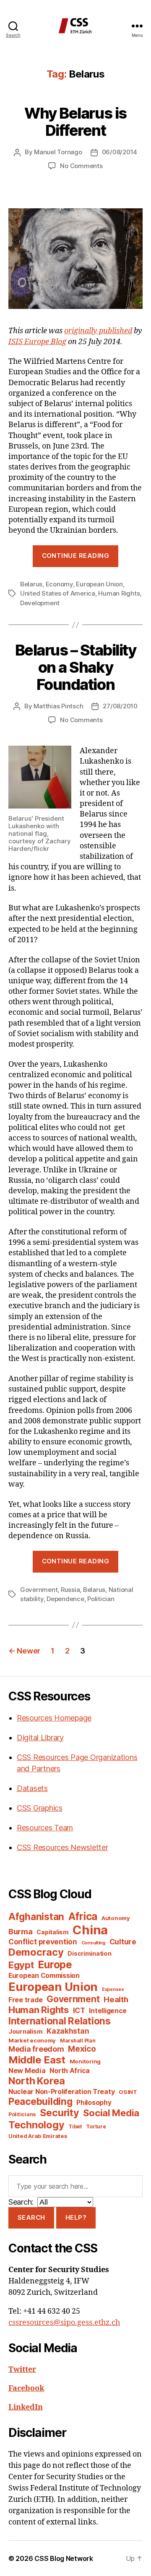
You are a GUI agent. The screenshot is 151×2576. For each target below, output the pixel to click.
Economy (59, 584)
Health (116, 1999)
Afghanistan (36, 1916)
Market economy (32, 2040)
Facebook (26, 2388)
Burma (21, 1931)
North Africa (70, 2071)
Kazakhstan (68, 2031)
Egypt (21, 1965)
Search (31, 2217)
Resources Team (45, 1828)
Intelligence (108, 2011)
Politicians (22, 2114)
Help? (76, 2217)
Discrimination (89, 1953)
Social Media (111, 2113)
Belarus (31, 584)
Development (40, 603)
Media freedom (36, 2049)
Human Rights (119, 593)
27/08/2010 (120, 706)
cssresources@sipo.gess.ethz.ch (64, 2323)
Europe (55, 1964)
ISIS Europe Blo (35, 342)
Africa (83, 1916)
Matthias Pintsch (58, 706)
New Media (27, 2071)
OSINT (128, 2092)
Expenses (113, 1989)
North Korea (37, 2081)
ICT (79, 2010)
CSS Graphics (40, 1808)
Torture (96, 2126)
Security (60, 2113)
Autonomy (116, 1918)
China (90, 1930)
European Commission (44, 1976)
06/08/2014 (120, 152)
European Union (99, 584)
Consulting (93, 1943)
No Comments (81, 166)
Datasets (32, 1788)
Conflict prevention (43, 1942)
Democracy (36, 1952)
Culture (123, 1942)
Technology (36, 2125)
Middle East (37, 2060)
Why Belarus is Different (75, 122)
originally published (98, 331)
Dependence (65, 1599)
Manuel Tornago (58, 152)
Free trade (25, 2000)
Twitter (22, 2370)
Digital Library (40, 1738)
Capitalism (52, 1932)
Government (39, 1590)
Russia (70, 1590)
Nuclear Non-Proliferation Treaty (61, 2092)
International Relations (60, 2021)
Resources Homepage (54, 1718)
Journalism (25, 2032)
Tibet (75, 2126)
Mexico (82, 2049)
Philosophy (94, 2103)
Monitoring (85, 2061)
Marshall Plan (78, 2041)
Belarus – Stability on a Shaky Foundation (76, 667)
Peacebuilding (40, 2101)
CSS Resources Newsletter (62, 1847)
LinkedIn (26, 2407)
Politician (101, 1599)
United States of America (58, 593)
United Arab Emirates (38, 2136)
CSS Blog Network (64, 2558)
